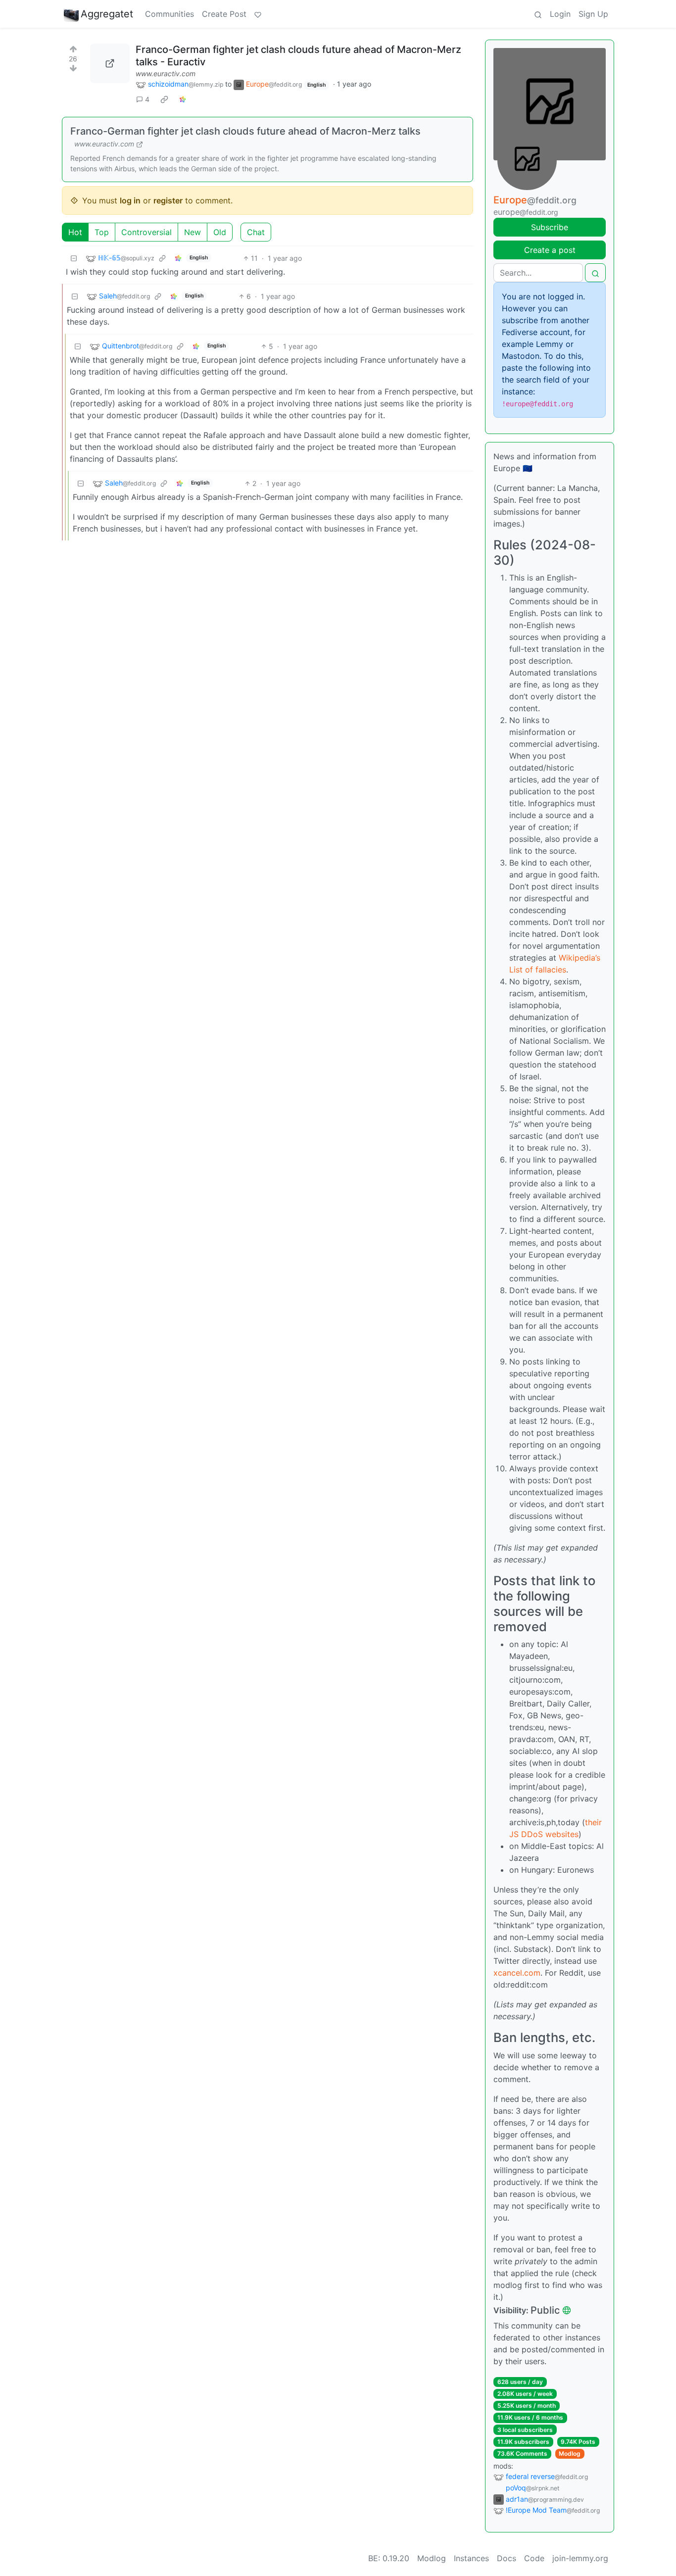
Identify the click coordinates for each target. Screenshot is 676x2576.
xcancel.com (517, 1973)
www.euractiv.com (166, 73)
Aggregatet (107, 14)
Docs (507, 2558)
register (168, 200)
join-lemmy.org (580, 2558)
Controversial (146, 232)
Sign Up (593, 14)
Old (220, 232)
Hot (75, 232)
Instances (471, 2558)
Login (560, 14)
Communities (169, 14)
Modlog (570, 2454)
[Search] (538, 14)
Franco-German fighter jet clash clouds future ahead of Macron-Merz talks (245, 131)
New (193, 232)
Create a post (550, 250)
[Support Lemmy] (258, 14)
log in (130, 200)
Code (534, 2558)
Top (102, 232)
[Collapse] (74, 258)
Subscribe (550, 227)
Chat (256, 232)
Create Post (224, 14)
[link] (164, 99)
